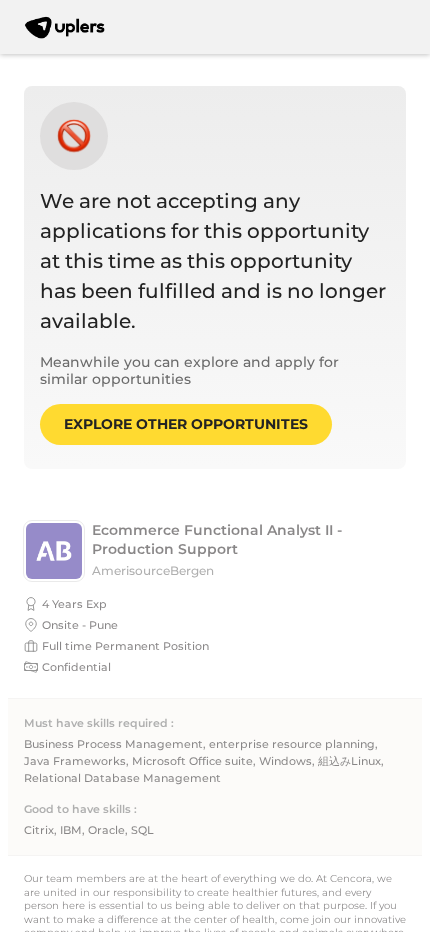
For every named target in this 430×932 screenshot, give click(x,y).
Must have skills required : (99, 723)
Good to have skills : (80, 809)
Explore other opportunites (186, 424)
